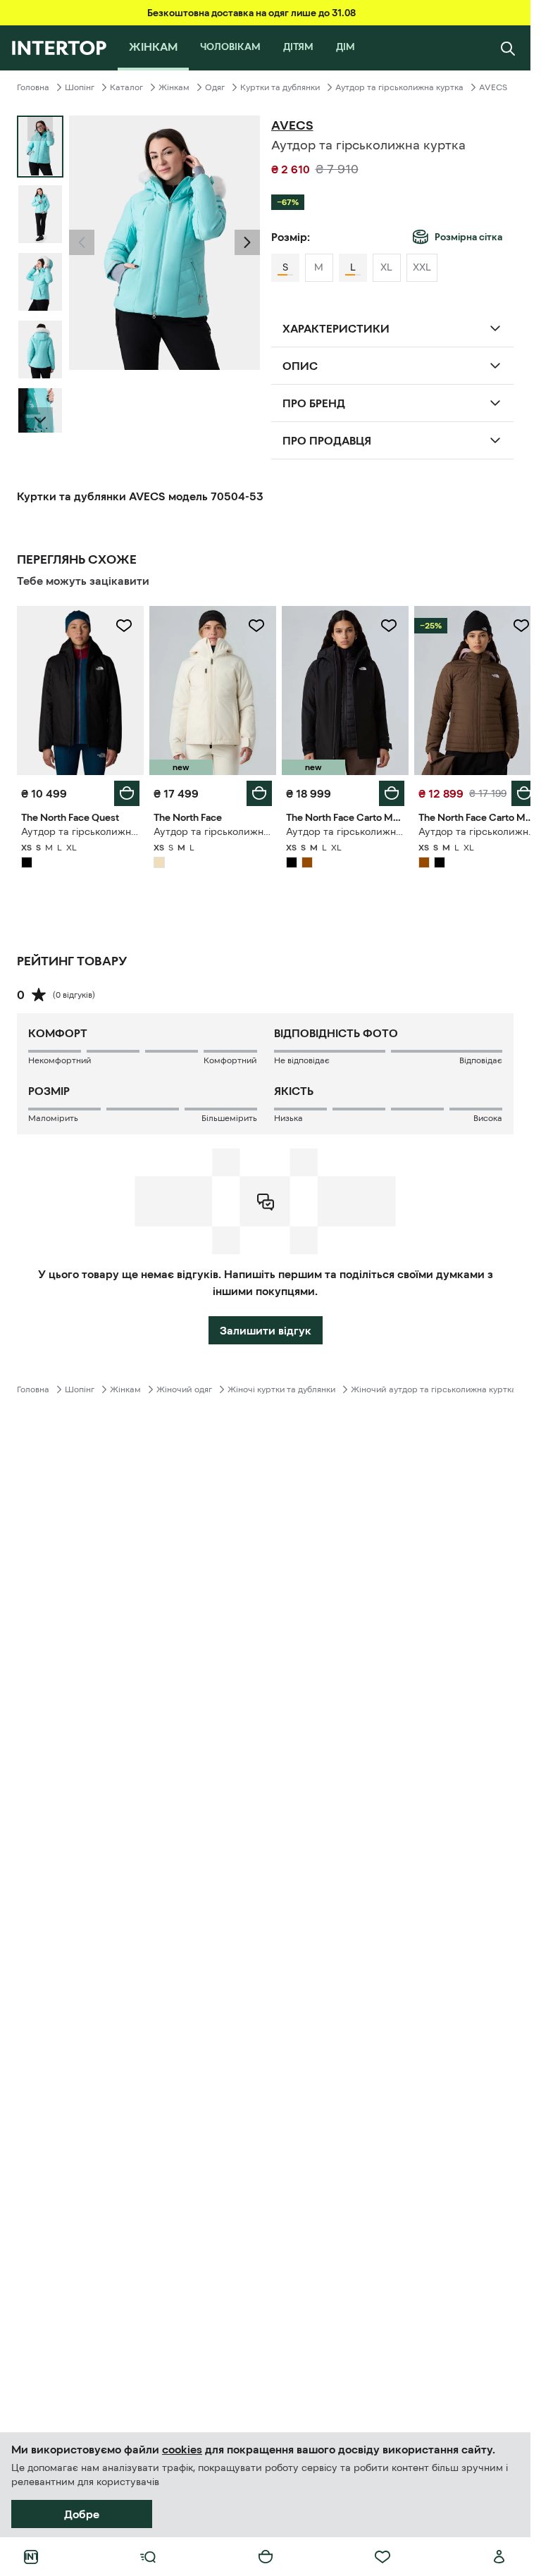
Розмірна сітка (468, 237)
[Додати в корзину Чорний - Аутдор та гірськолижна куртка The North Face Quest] (124, 790)
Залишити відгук (266, 1327)
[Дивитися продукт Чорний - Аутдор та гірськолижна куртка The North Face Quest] (79, 689)
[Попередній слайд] (82, 242)
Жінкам (174, 87)
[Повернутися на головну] (59, 48)
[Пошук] (508, 48)
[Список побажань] (383, 2557)
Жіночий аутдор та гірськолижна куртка (434, 1386)
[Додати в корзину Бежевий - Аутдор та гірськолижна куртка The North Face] (254, 790)
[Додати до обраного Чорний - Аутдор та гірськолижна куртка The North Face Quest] (121, 626)
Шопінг (80, 87)
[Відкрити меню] (148, 2557)
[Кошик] (266, 2557)
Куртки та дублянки (280, 87)
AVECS (493, 87)
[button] (82, 242)
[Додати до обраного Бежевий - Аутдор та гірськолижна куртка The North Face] (251, 626)
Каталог (126, 87)
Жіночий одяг (184, 1386)
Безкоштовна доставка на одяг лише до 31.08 (251, 13)
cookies (182, 2449)
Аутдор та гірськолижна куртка (399, 87)
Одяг (215, 87)
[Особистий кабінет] (499, 2557)
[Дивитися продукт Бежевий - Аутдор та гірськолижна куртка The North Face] (209, 689)
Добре (82, 2514)
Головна (33, 87)
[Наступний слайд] (40, 420)
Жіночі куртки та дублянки (281, 1386)
